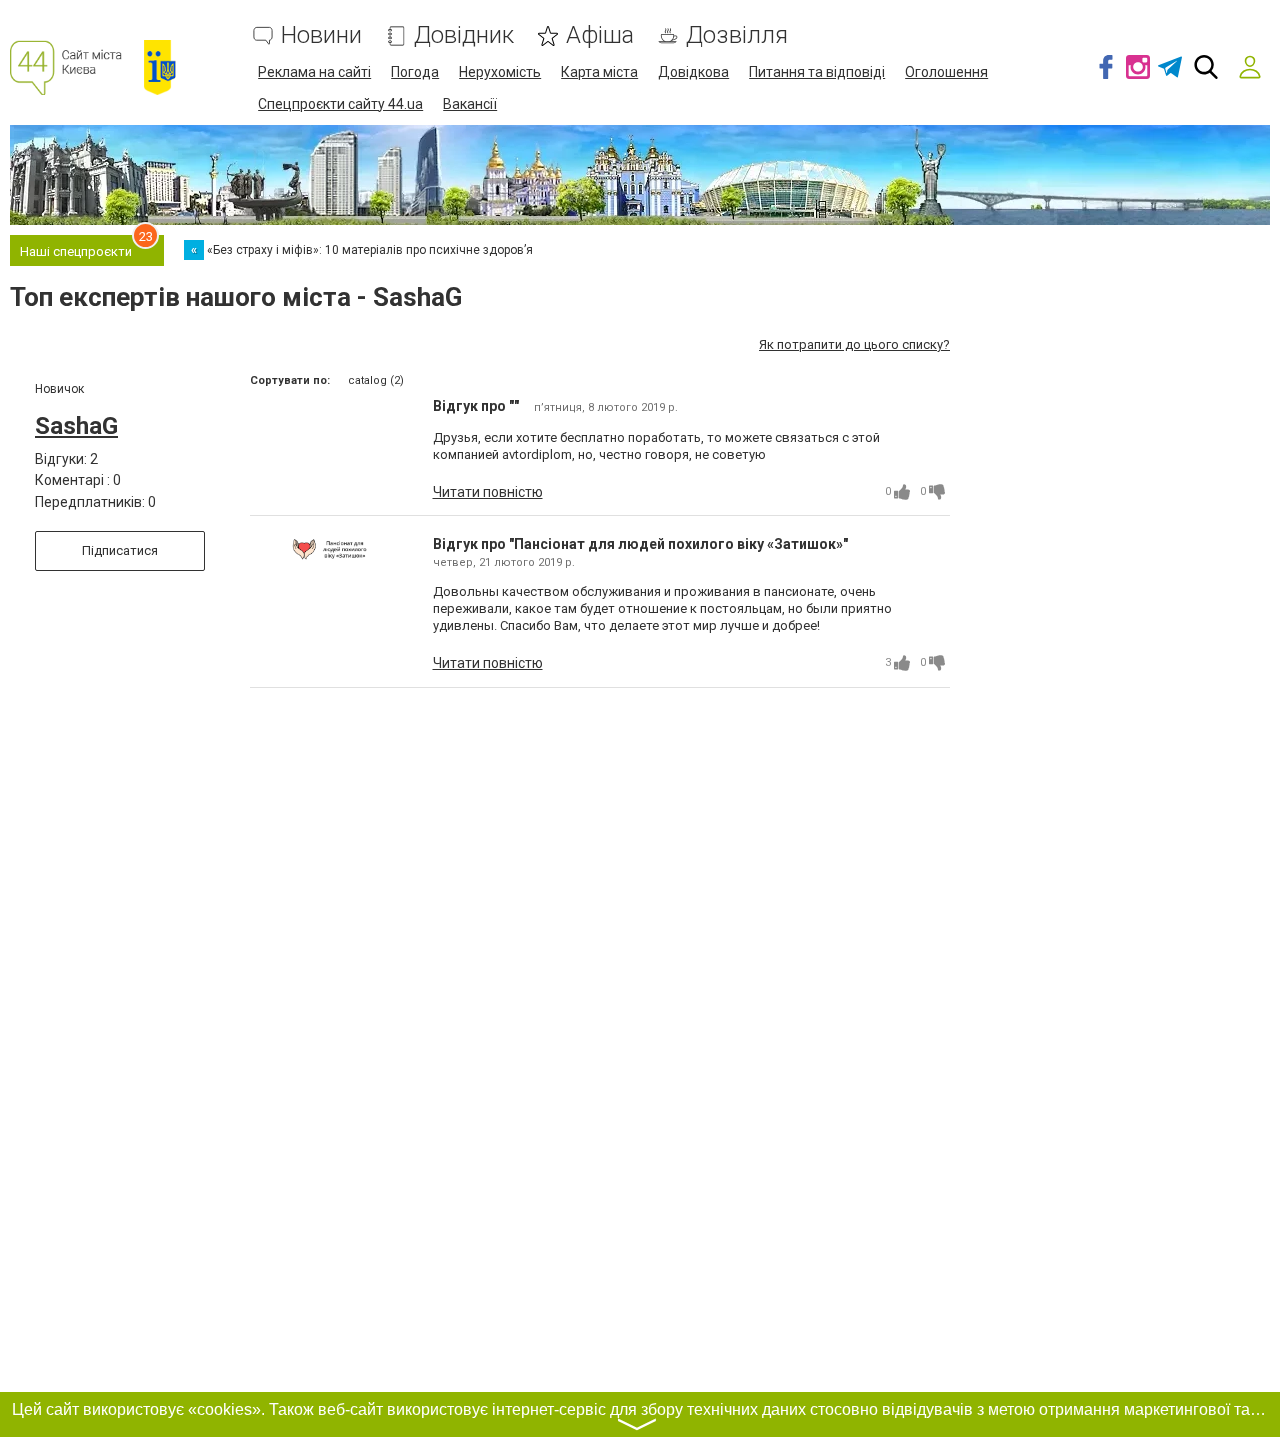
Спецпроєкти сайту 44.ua (340, 104)
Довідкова (693, 72)
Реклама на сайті (314, 72)
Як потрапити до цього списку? (854, 344)
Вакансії (470, 104)
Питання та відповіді (817, 72)
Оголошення (946, 72)
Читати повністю (488, 492)
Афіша (600, 35)
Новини (321, 35)
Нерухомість (500, 72)
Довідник (464, 35)
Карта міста (599, 72)
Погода (415, 72)
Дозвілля (737, 35)
